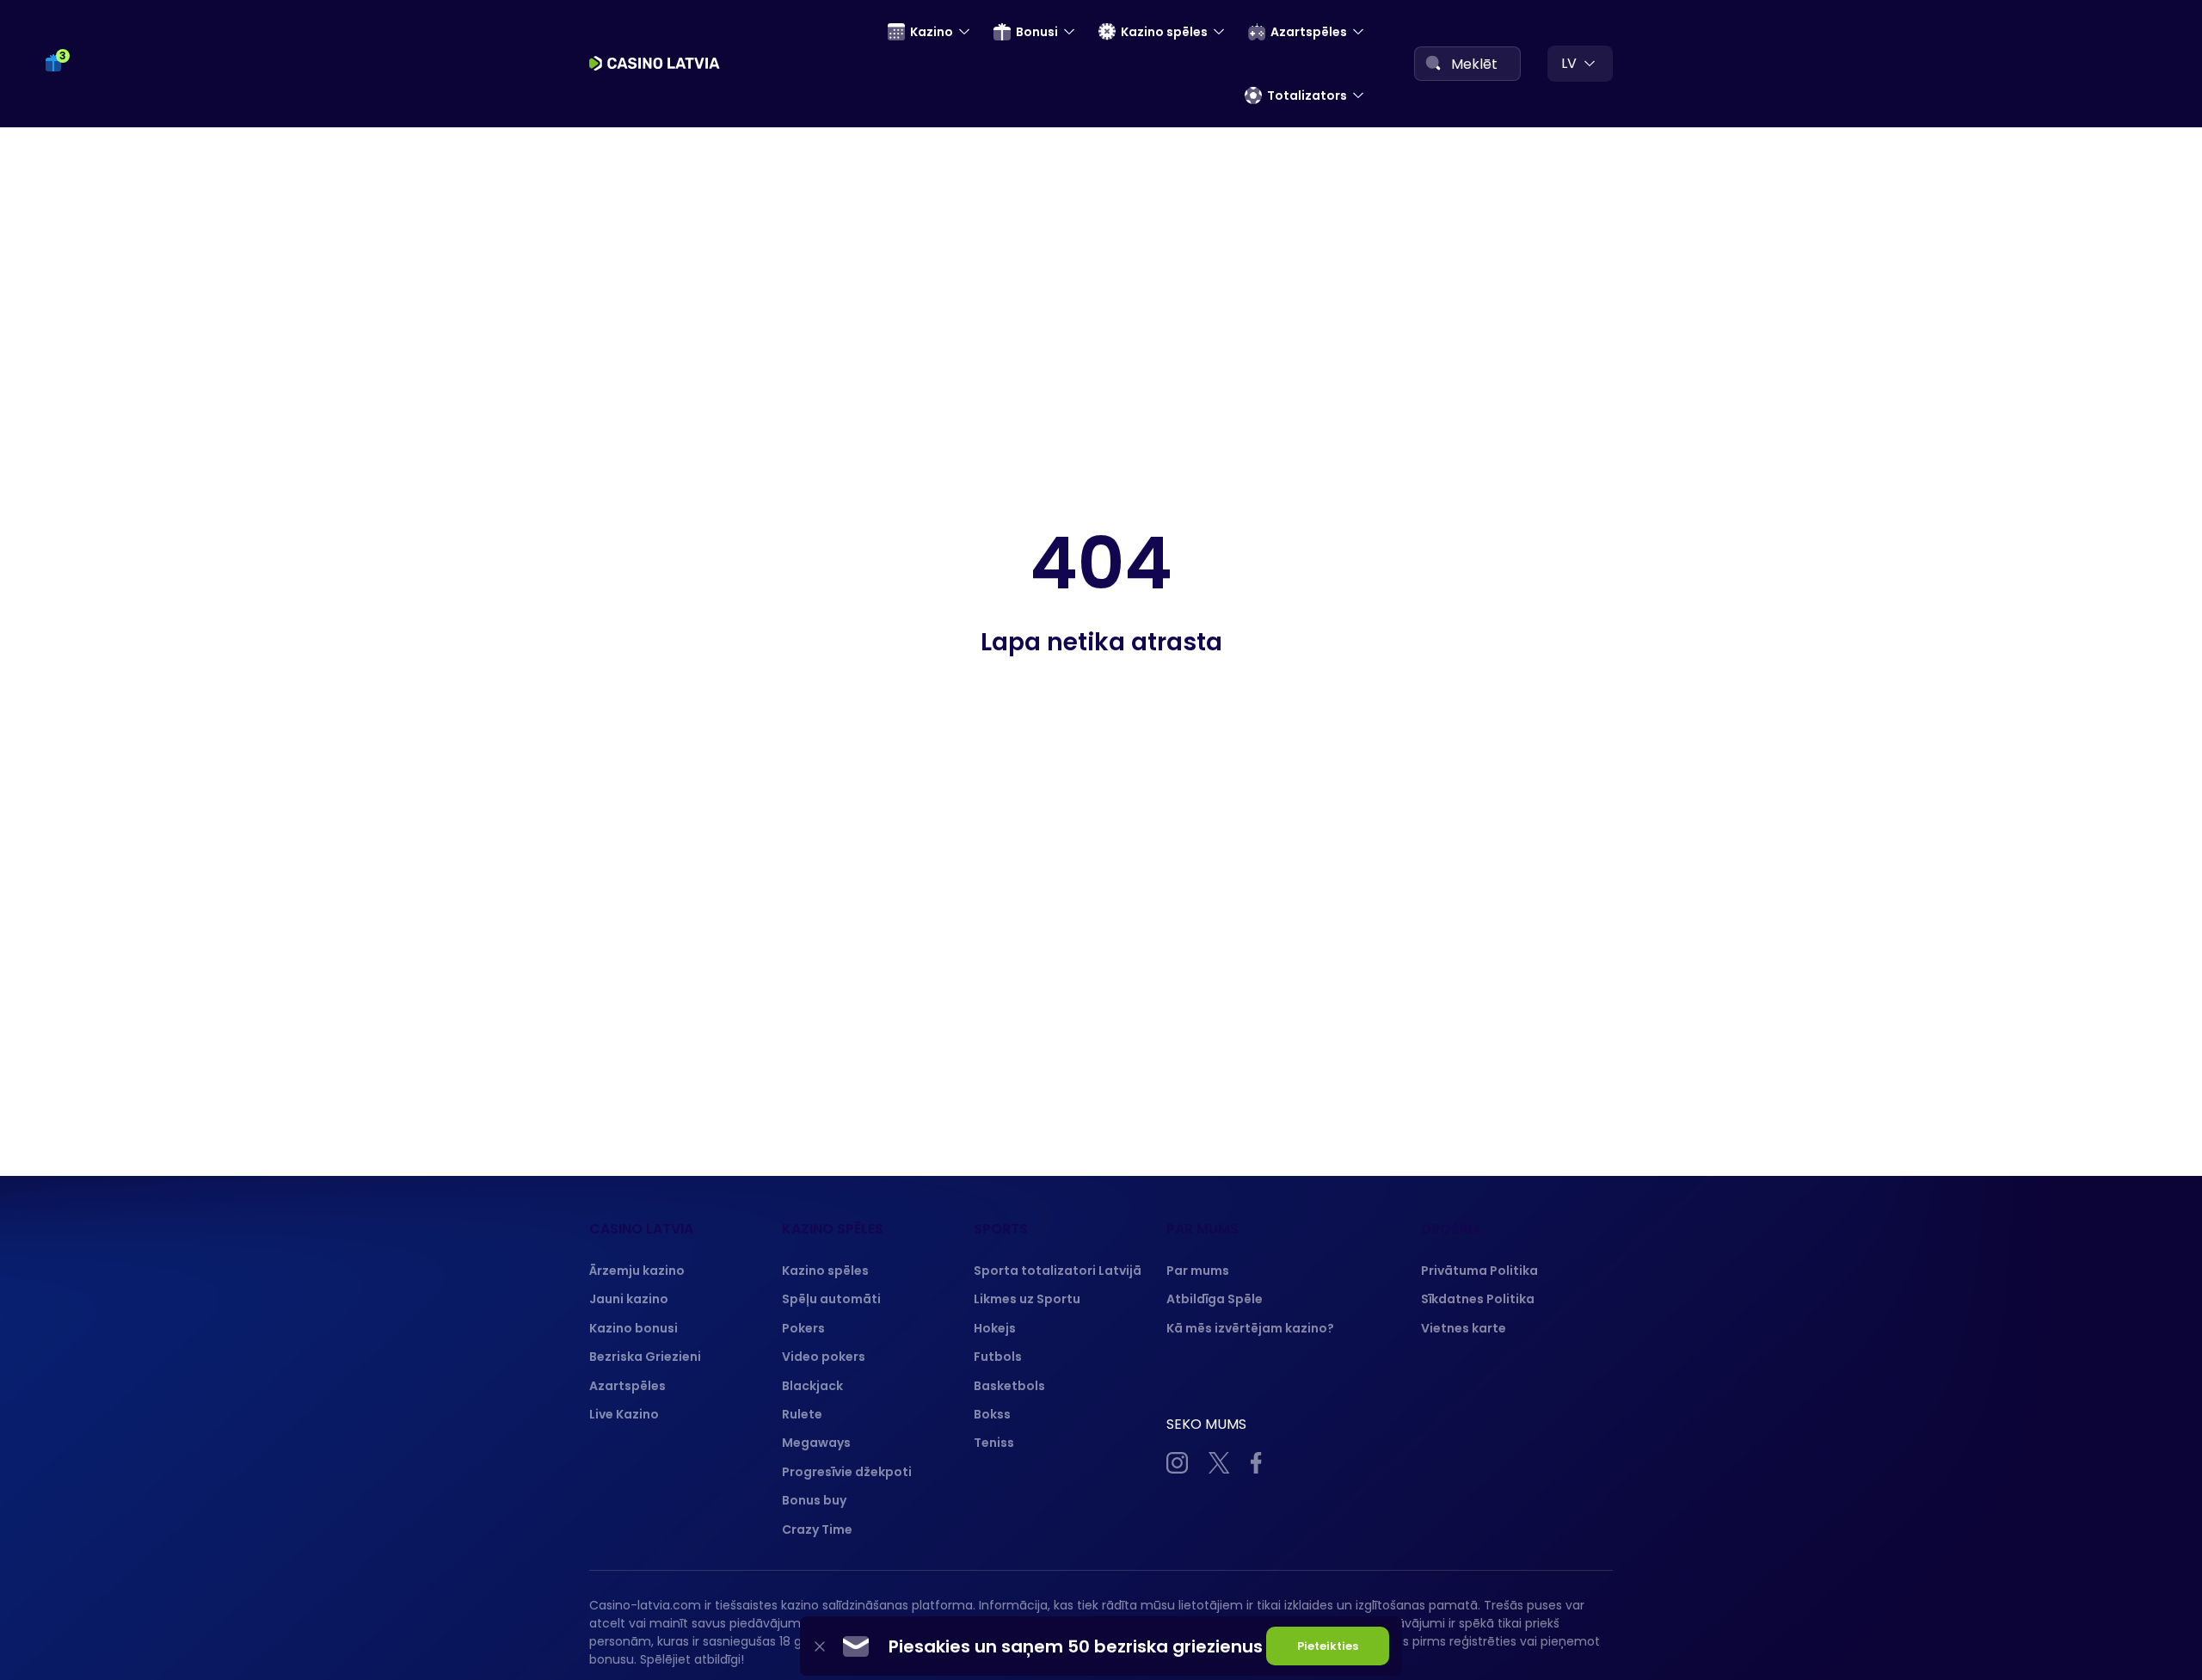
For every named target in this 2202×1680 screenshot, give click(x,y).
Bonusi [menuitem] (1037, 32)
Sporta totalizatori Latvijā (1058, 1271)
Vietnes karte (1464, 1328)
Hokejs (995, 1328)
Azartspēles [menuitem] (1309, 32)
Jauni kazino (629, 1299)
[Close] (820, 1646)
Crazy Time (817, 1529)
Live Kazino (624, 1414)
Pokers (803, 1328)
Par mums (1198, 1271)
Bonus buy (814, 1500)
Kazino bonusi (634, 1328)
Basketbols (1009, 1386)
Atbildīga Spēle (1215, 1299)
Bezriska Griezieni (645, 1357)
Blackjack (812, 1386)
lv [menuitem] (1569, 63)
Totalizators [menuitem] (1307, 95)
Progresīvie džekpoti (847, 1472)
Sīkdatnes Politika (1478, 1299)
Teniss (994, 1443)
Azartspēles (627, 1386)
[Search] (1433, 63)
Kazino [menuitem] (932, 32)
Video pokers (824, 1357)
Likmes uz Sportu (1027, 1299)
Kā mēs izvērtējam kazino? (1250, 1328)
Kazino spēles (825, 1271)
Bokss (992, 1414)
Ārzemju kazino (637, 1271)
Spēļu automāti (831, 1299)
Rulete (802, 1414)
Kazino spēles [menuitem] (1164, 32)
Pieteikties (1328, 1646)
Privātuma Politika (1479, 1271)
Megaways (816, 1443)
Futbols (998, 1357)
